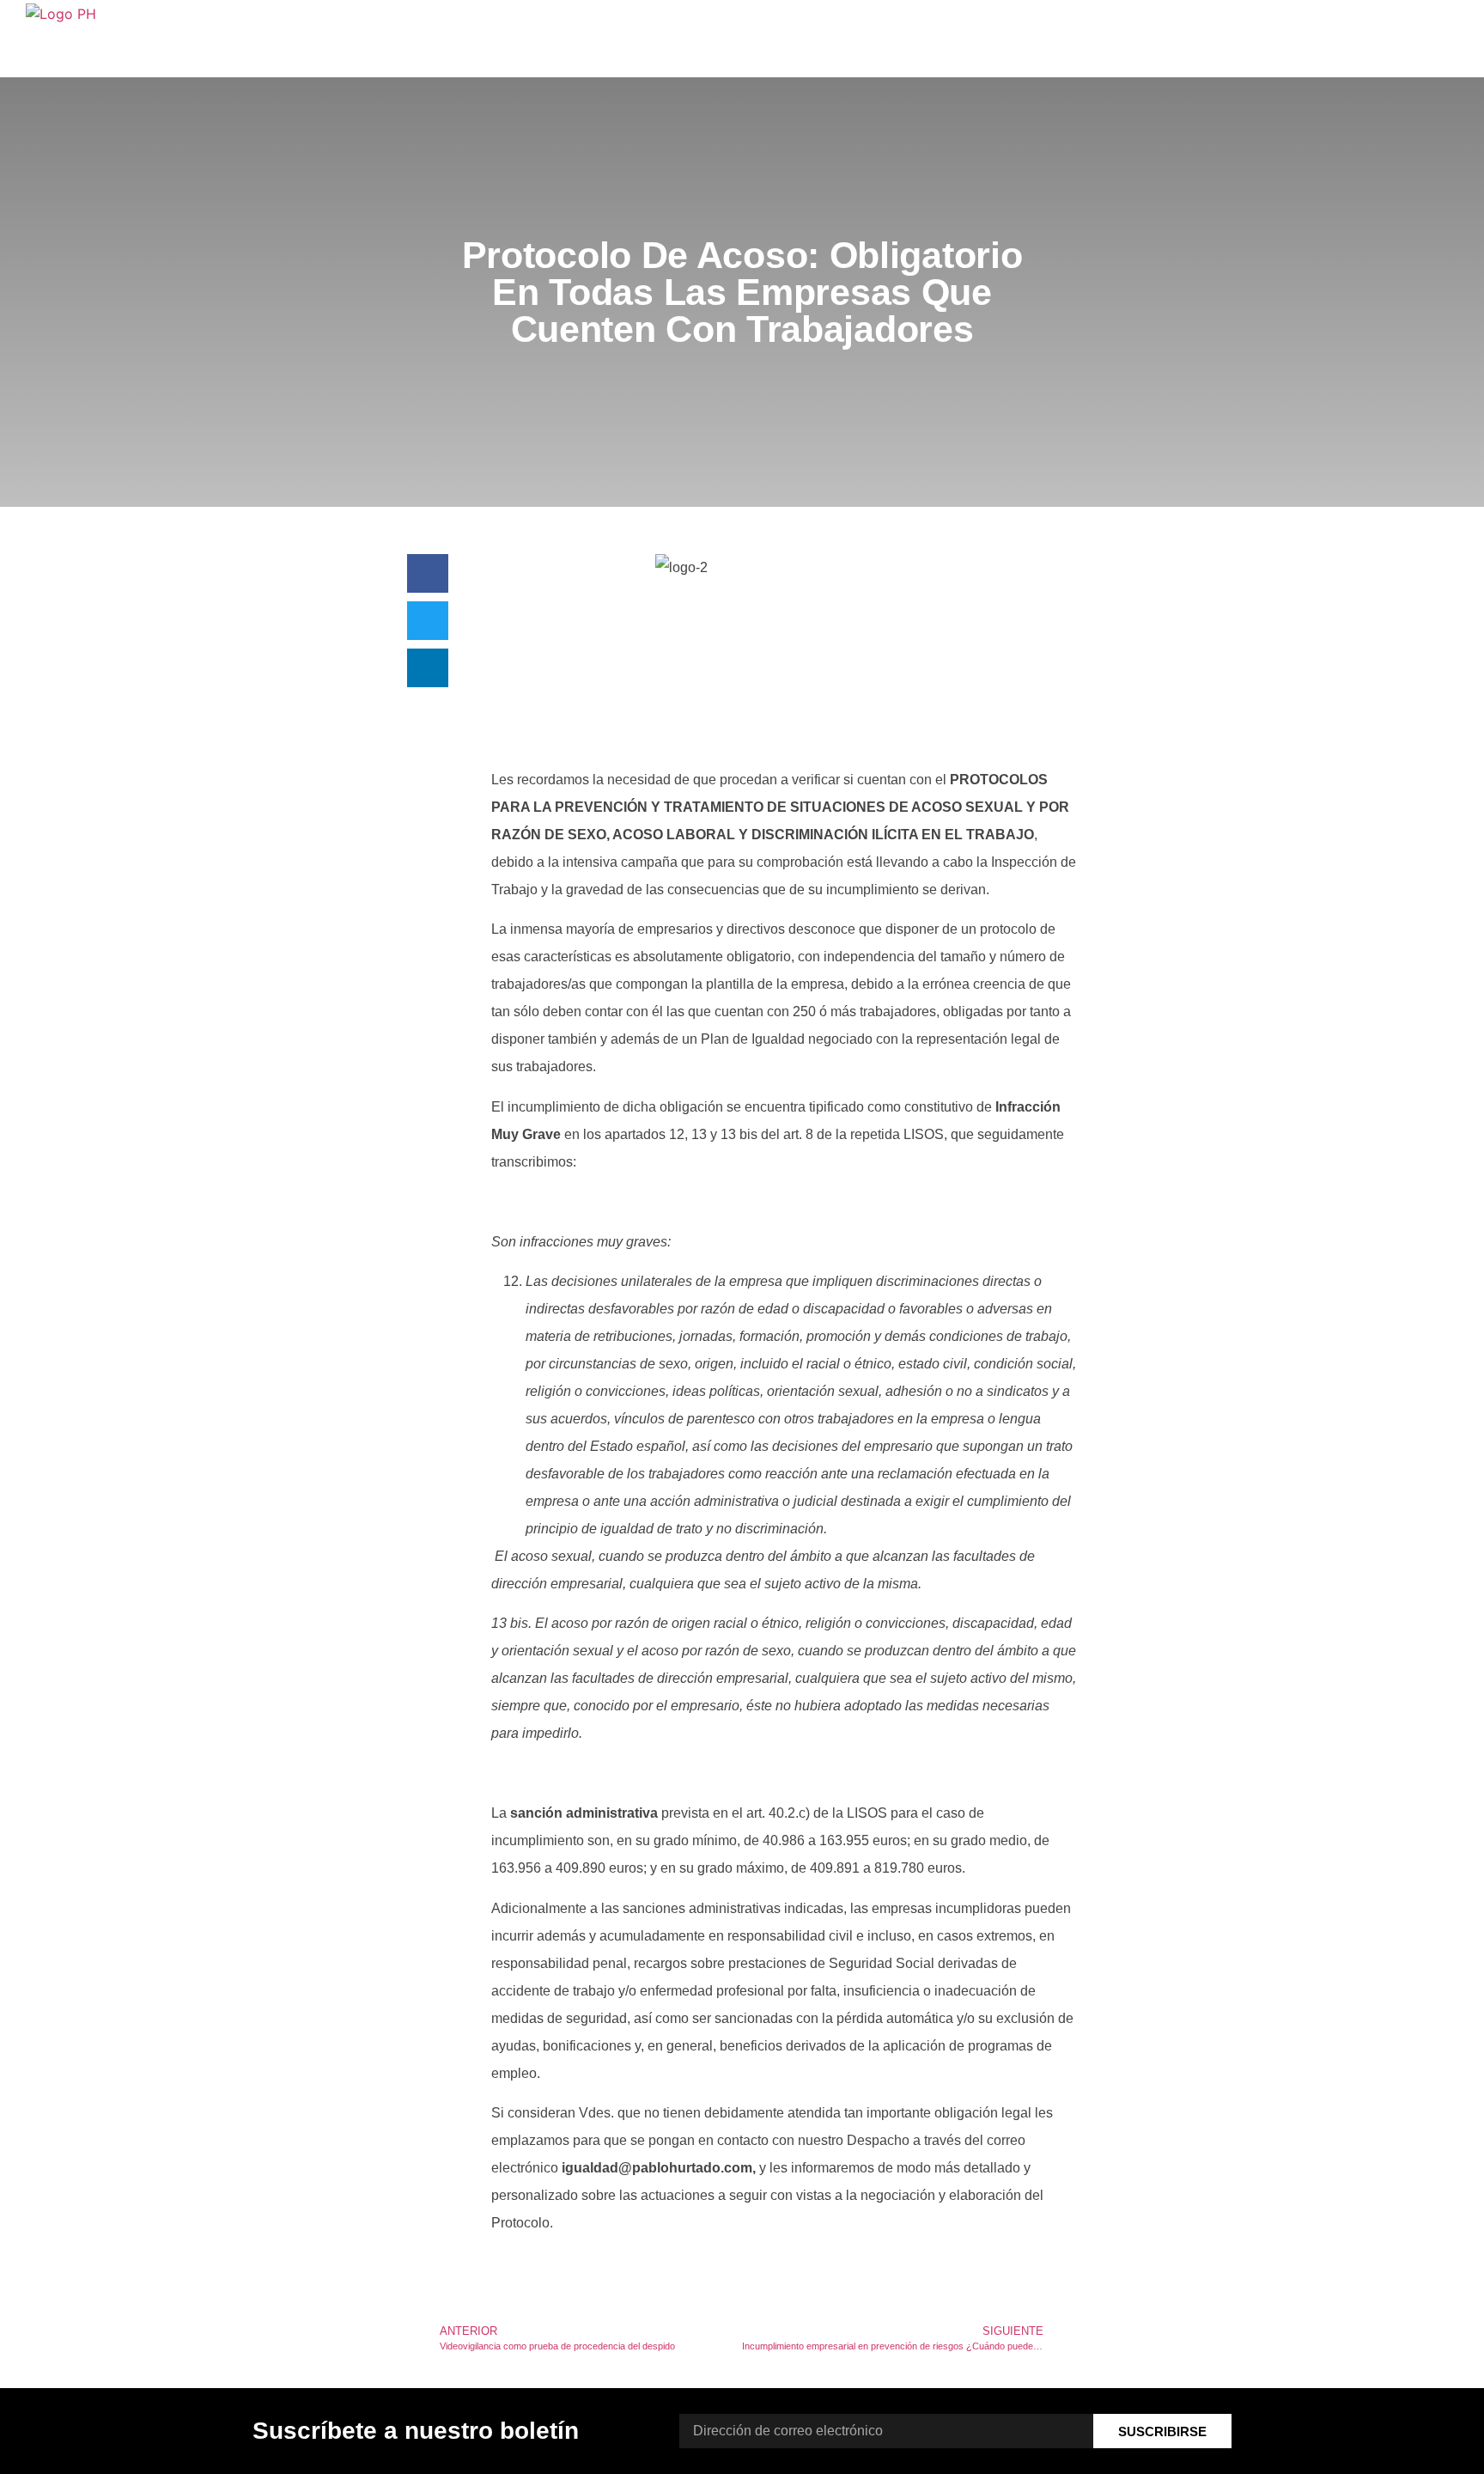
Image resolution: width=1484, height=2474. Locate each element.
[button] (428, 573)
